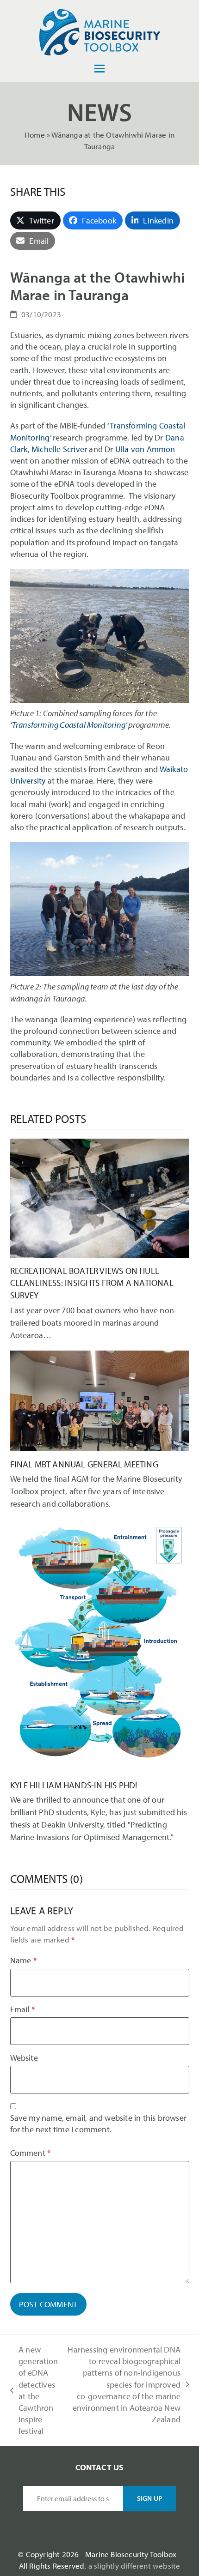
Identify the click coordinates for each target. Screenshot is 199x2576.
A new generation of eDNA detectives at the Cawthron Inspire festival (34, 2390)
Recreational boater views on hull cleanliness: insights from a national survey (92, 1283)
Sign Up (149, 2498)
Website (24, 2058)
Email (22, 2009)
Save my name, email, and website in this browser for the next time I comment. (99, 2124)
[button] (99, 69)
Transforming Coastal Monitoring (69, 725)
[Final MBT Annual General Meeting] (100, 1400)
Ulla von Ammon (145, 449)
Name (23, 1960)
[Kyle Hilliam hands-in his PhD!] (100, 1644)
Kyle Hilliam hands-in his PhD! (74, 1785)
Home (35, 135)
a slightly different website (134, 2566)
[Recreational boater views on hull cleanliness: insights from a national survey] (100, 1197)
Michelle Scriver (59, 449)
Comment (31, 2153)
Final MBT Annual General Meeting (84, 1464)
